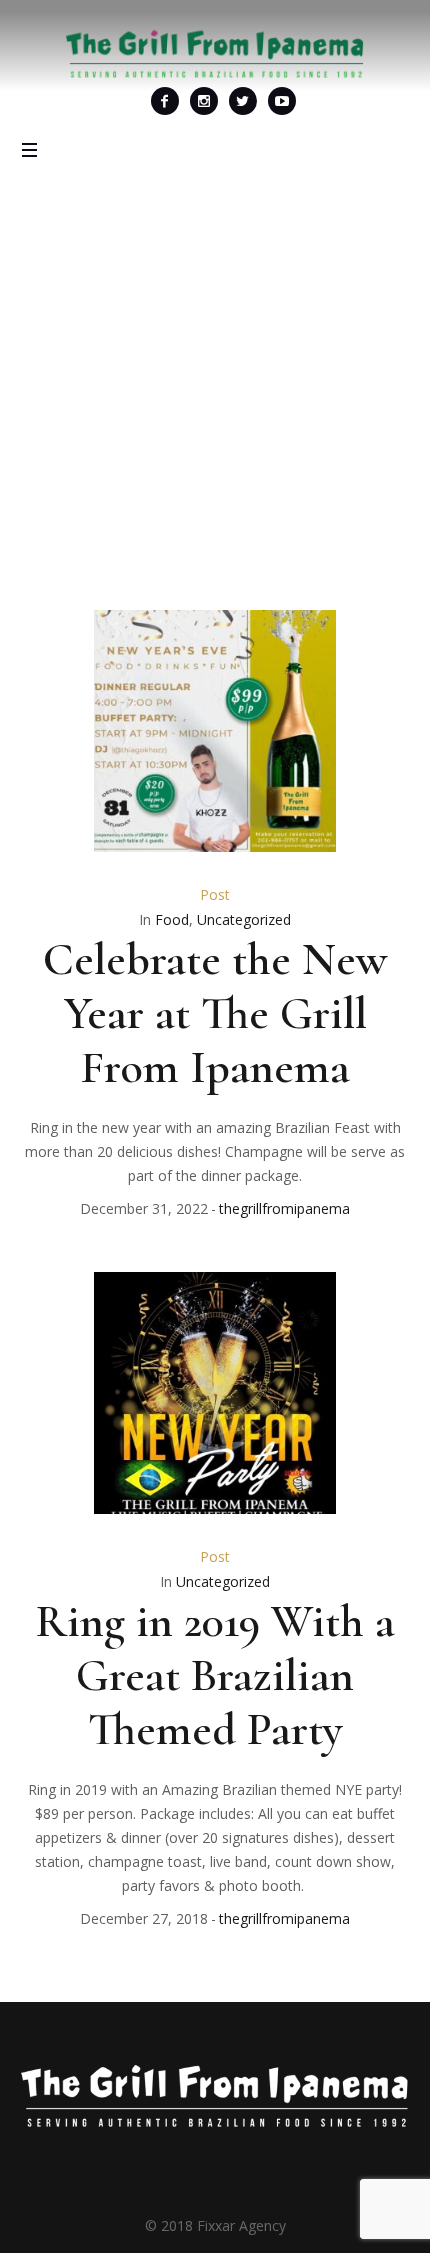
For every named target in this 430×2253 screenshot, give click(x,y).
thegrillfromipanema (284, 1208)
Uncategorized (244, 919)
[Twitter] (243, 101)
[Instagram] (204, 101)
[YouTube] (282, 101)
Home (74, 444)
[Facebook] (165, 101)
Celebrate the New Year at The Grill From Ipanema (215, 1013)
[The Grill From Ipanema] (215, 53)
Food (172, 919)
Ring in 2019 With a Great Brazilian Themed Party (215, 1675)
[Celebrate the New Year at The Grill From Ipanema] (215, 731)
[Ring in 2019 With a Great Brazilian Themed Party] (215, 1393)
